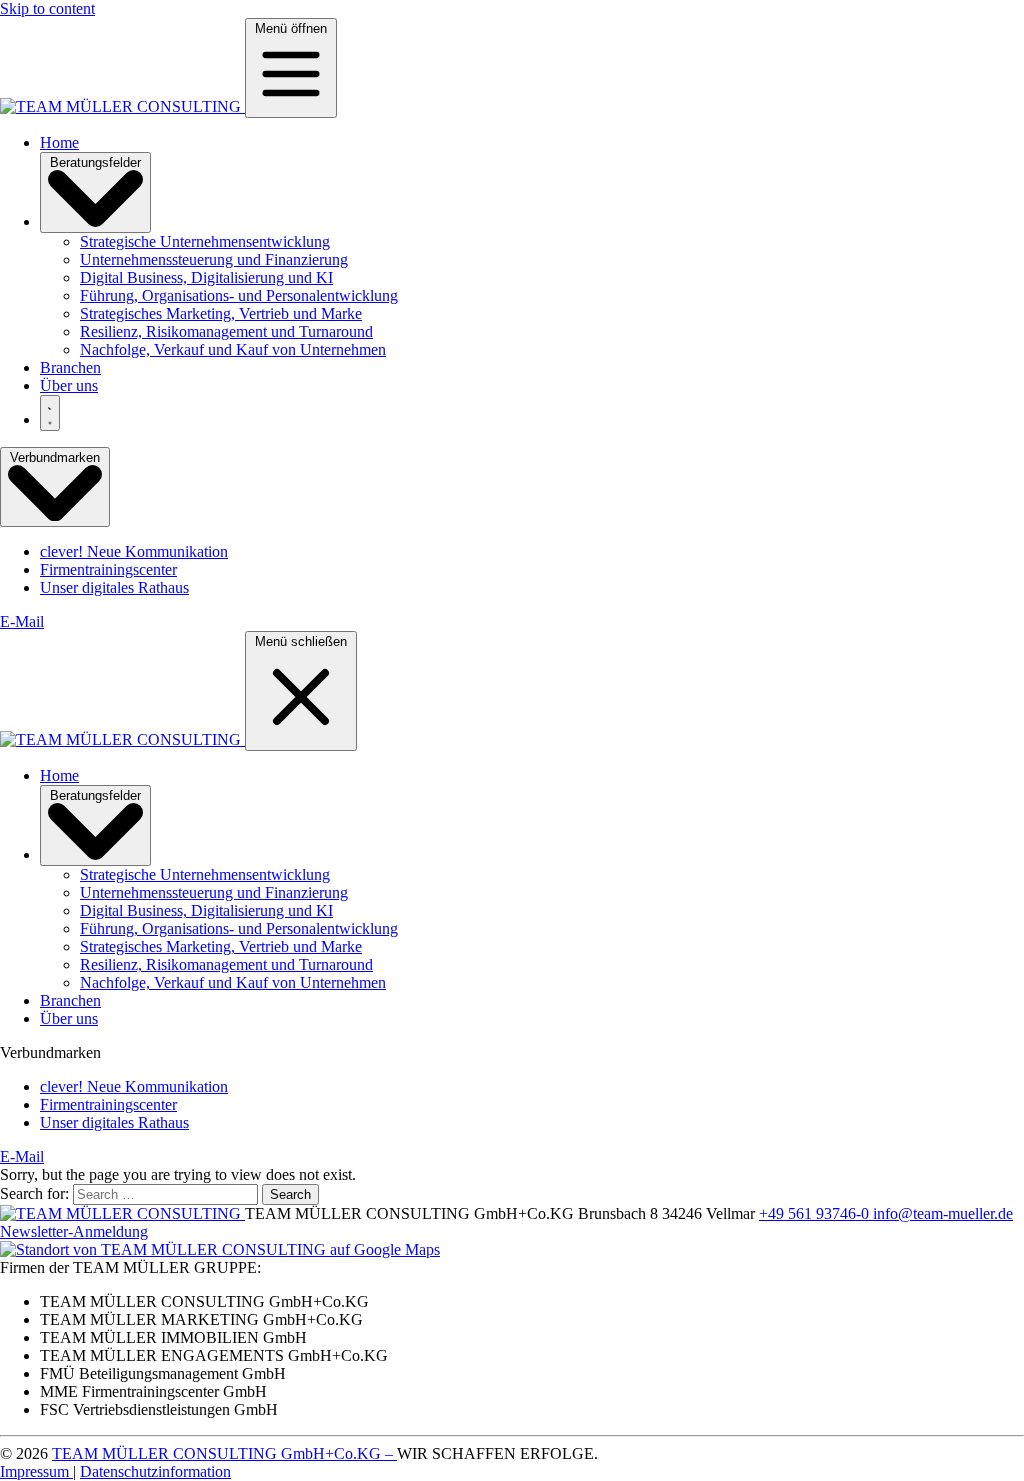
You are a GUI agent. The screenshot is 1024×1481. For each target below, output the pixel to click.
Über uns (69, 385)
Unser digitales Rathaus (114, 587)
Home (59, 142)
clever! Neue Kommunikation (134, 551)
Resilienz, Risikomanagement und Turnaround (226, 331)
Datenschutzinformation (155, 1471)
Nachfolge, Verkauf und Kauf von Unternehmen (233, 349)
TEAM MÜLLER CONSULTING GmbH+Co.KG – (224, 1453)
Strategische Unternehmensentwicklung (205, 241)
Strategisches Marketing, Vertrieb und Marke (221, 313)
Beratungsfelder (95, 162)
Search (290, 1194)
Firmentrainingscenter (108, 569)
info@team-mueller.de (943, 1213)
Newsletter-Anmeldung (74, 1231)
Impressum (36, 1471)
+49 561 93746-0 (816, 1213)
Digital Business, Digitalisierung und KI (206, 277)
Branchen (70, 367)
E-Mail (22, 621)
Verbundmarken (55, 457)
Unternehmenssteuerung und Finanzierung (214, 259)
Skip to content (47, 8)
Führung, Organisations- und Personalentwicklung (239, 295)
